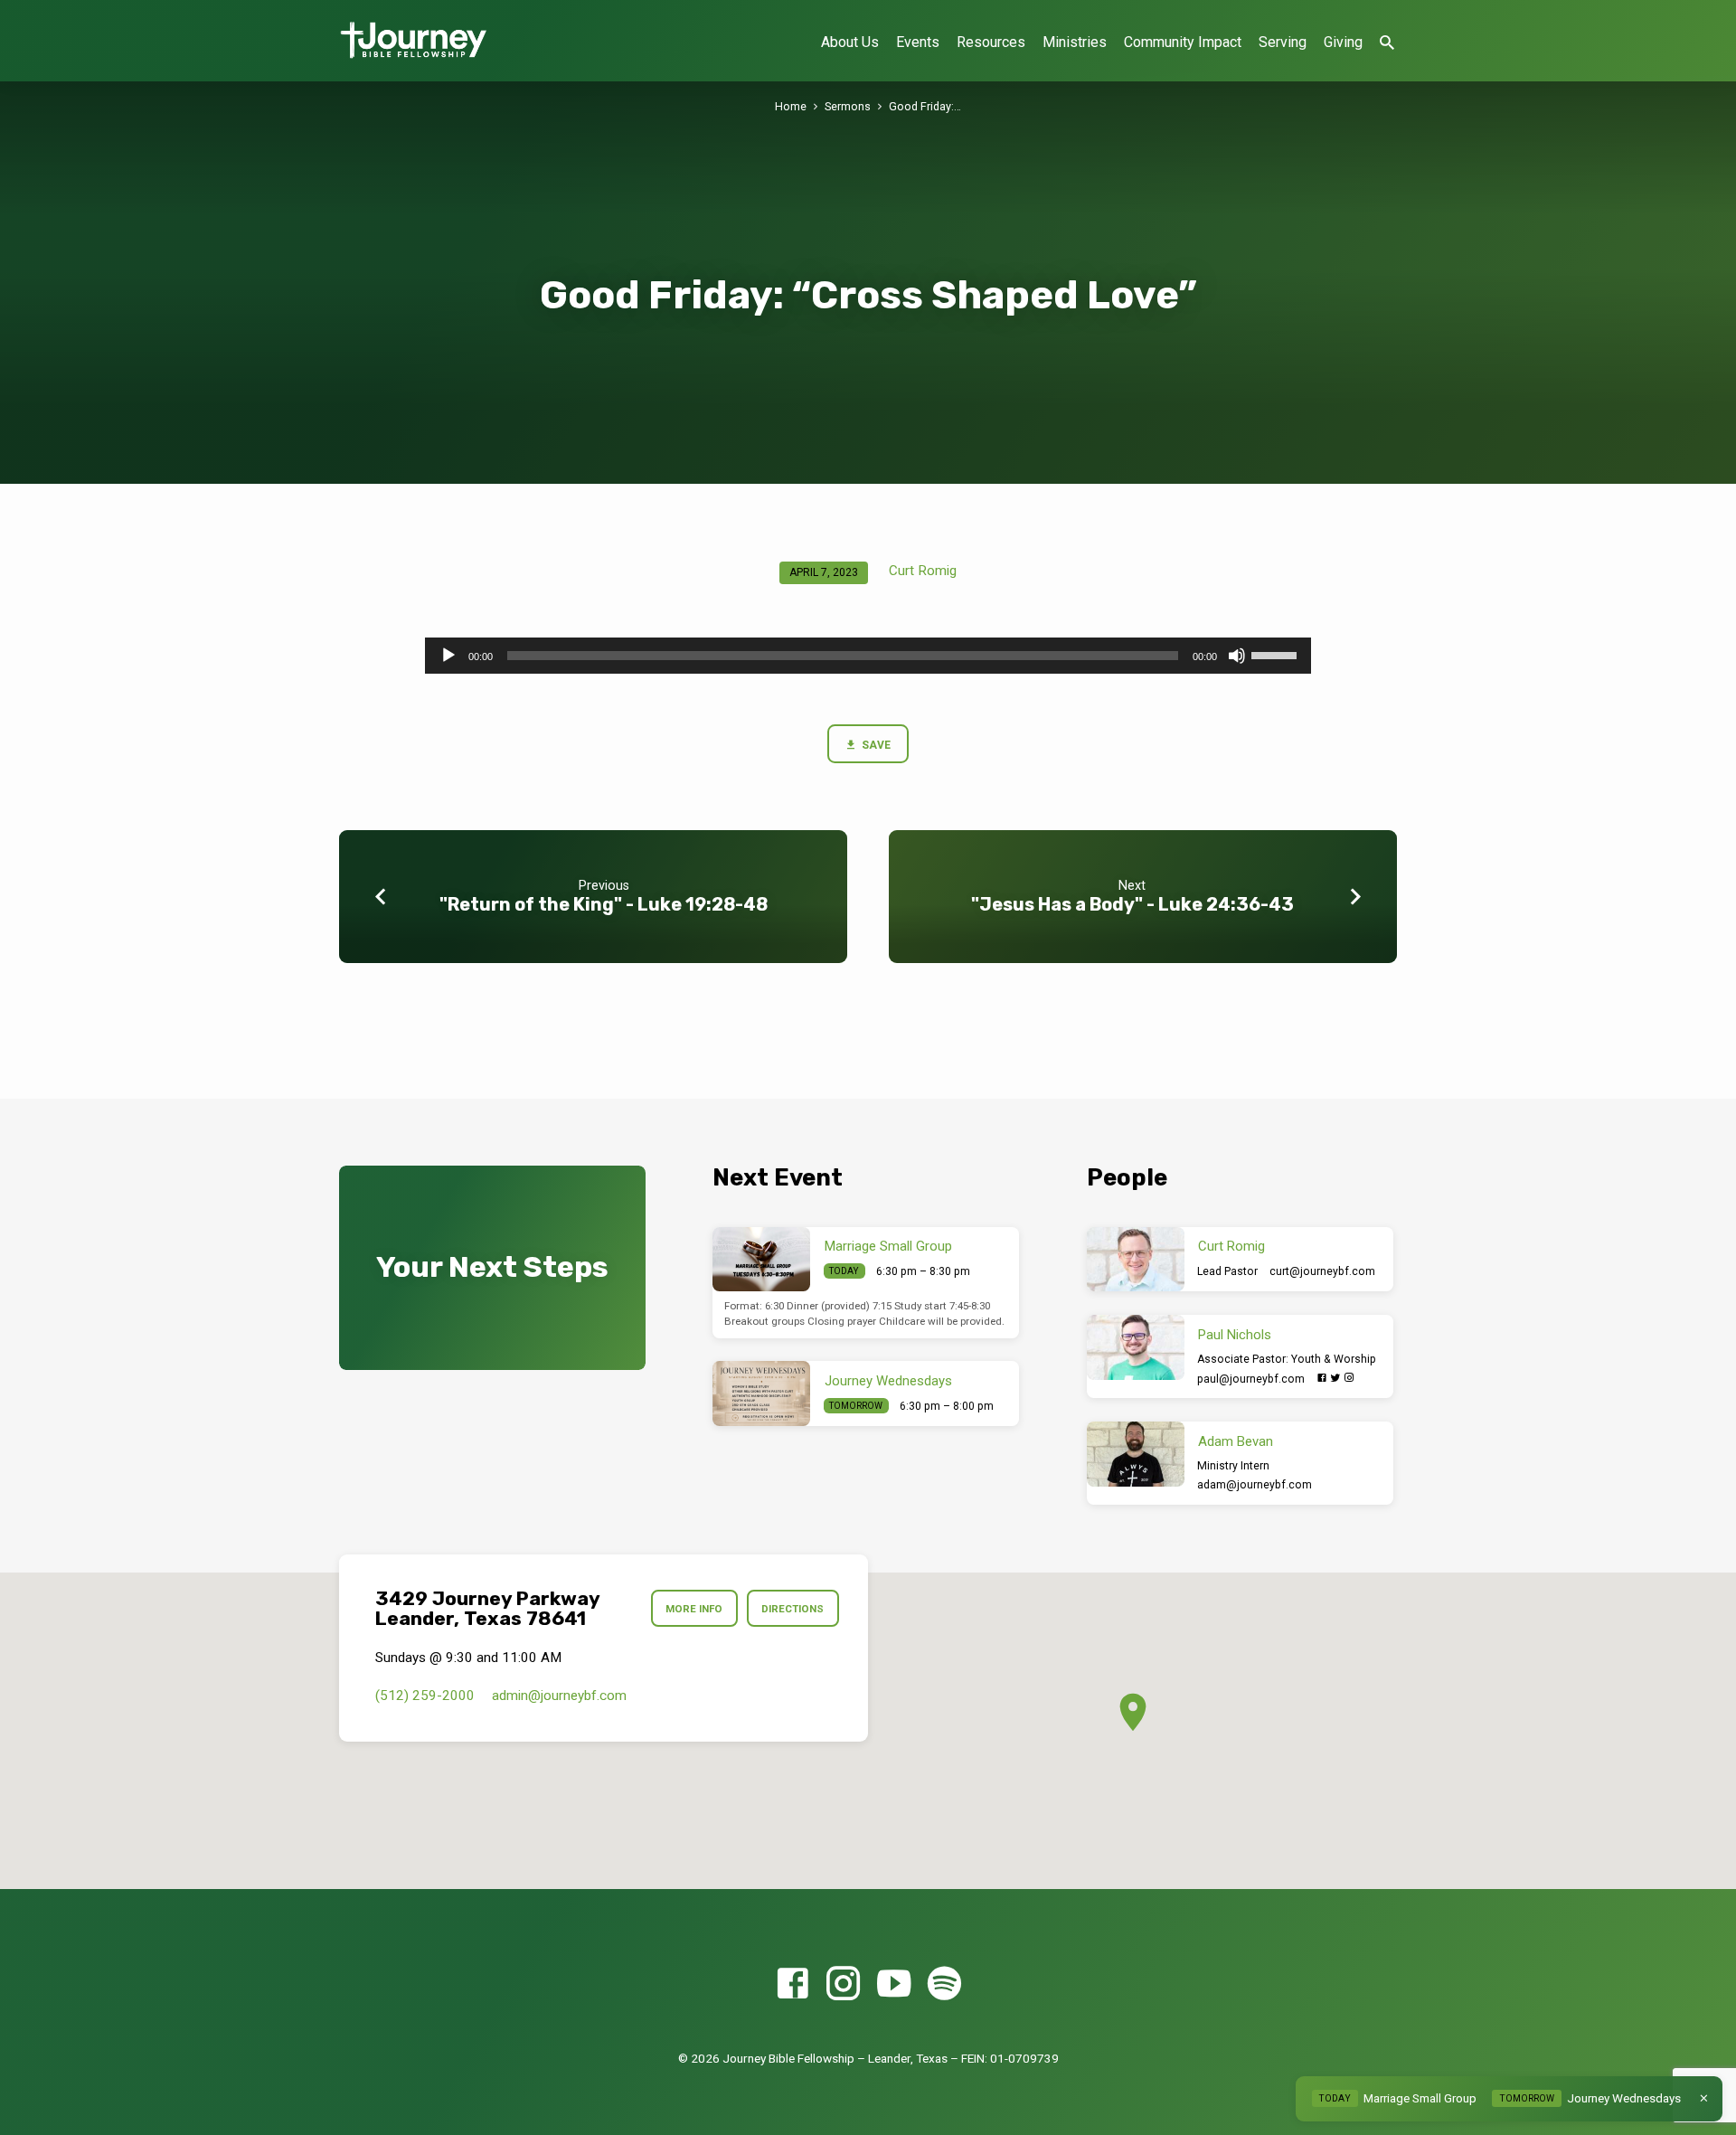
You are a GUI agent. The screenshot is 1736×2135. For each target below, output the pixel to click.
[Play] (448, 656)
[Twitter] (1335, 1378)
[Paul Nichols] (1136, 1347)
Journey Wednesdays (888, 1381)
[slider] (1277, 654)
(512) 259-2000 (425, 1696)
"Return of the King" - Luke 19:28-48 (604, 904)
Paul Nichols (1235, 1335)
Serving (1283, 42)
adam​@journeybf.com (1255, 1485)
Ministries (1075, 42)
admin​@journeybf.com (559, 1696)
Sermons (848, 106)
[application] (868, 656)
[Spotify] (944, 1984)
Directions (793, 1609)
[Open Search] (1387, 43)
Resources (991, 42)
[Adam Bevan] (1136, 1454)
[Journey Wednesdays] (761, 1393)
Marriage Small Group (888, 1246)
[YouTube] (894, 1984)
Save (875, 745)
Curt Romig (923, 571)
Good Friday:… (925, 106)
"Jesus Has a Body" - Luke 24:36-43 (1132, 904)
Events (918, 42)
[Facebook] (1322, 1378)
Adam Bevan (1236, 1441)
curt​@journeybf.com (1322, 1271)
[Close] (1704, 2098)
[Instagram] (1349, 1378)
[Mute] (1237, 656)
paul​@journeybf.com (1251, 1379)
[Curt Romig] (1136, 1260)
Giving (1343, 42)
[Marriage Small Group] (761, 1260)
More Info (694, 1609)
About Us (850, 42)
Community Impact (1183, 42)
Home (791, 106)
